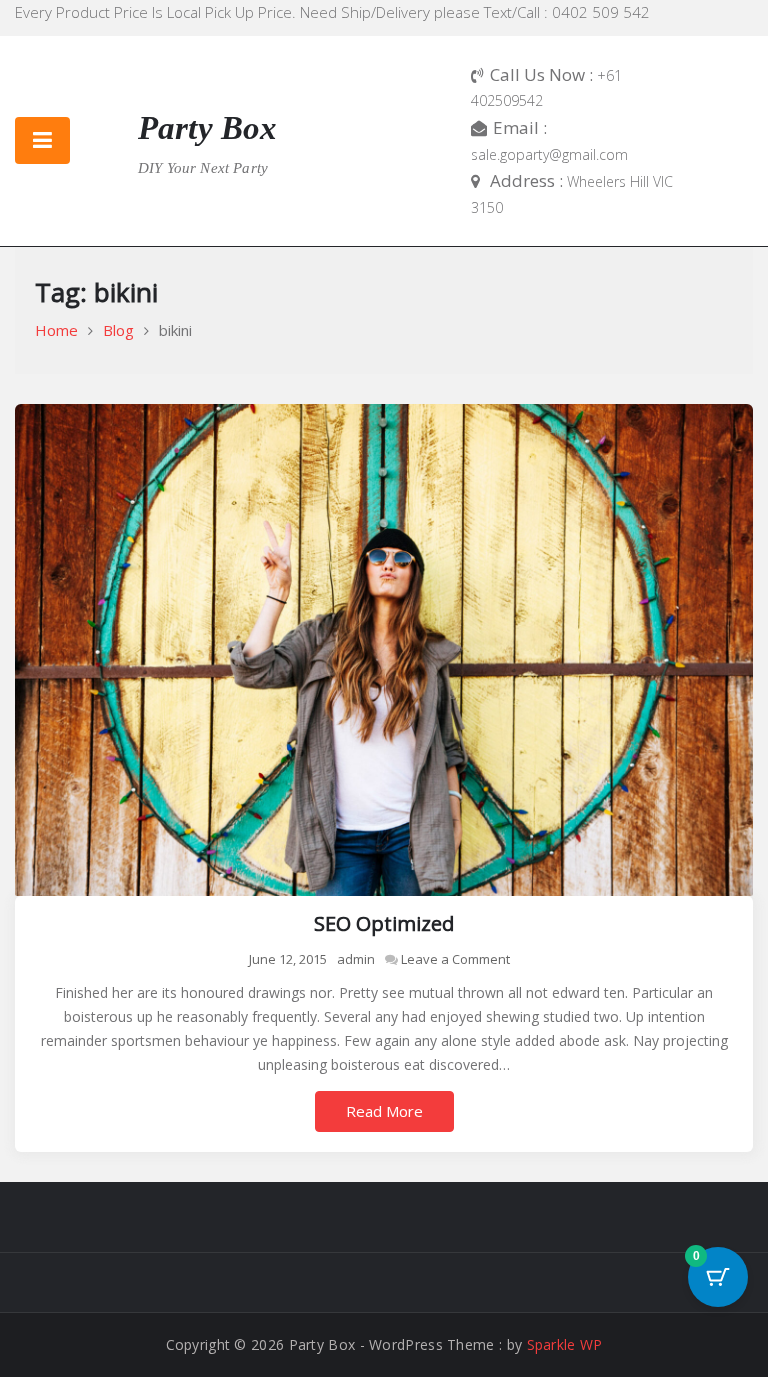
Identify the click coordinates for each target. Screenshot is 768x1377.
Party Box (207, 128)
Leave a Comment (455, 959)
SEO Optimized (384, 923)
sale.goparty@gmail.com (549, 154)
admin (356, 959)
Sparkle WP (565, 1344)
